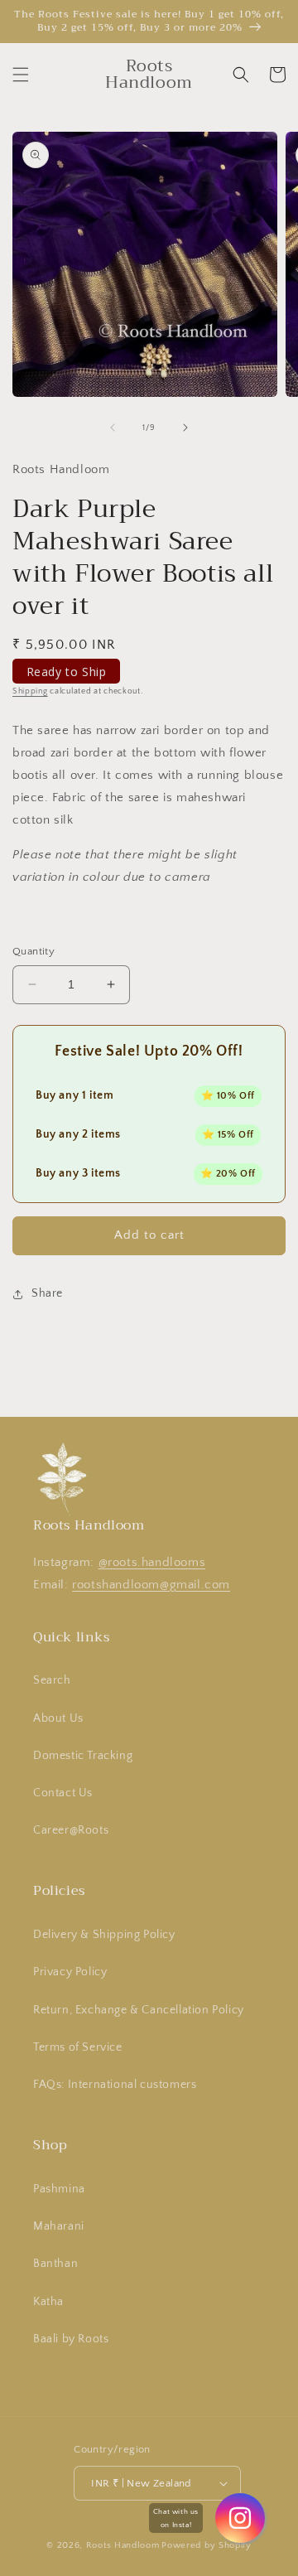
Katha (48, 2302)
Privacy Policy (70, 1972)
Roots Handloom (123, 2545)
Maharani (59, 2226)
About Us (58, 1718)
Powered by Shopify (207, 2545)
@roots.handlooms (152, 1562)
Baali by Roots (71, 2339)
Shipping (30, 691)
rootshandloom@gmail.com (151, 1585)
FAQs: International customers (115, 2085)
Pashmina (59, 2189)
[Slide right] (185, 428)
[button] (21, 75)
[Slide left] (113, 428)
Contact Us (63, 1793)
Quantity (34, 951)
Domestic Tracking (83, 1756)
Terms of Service (78, 2047)
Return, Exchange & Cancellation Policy (139, 2010)
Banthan (55, 2264)
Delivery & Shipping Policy (104, 1935)
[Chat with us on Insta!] (240, 2518)
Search (52, 1680)
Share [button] (47, 1293)
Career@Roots (71, 1830)
